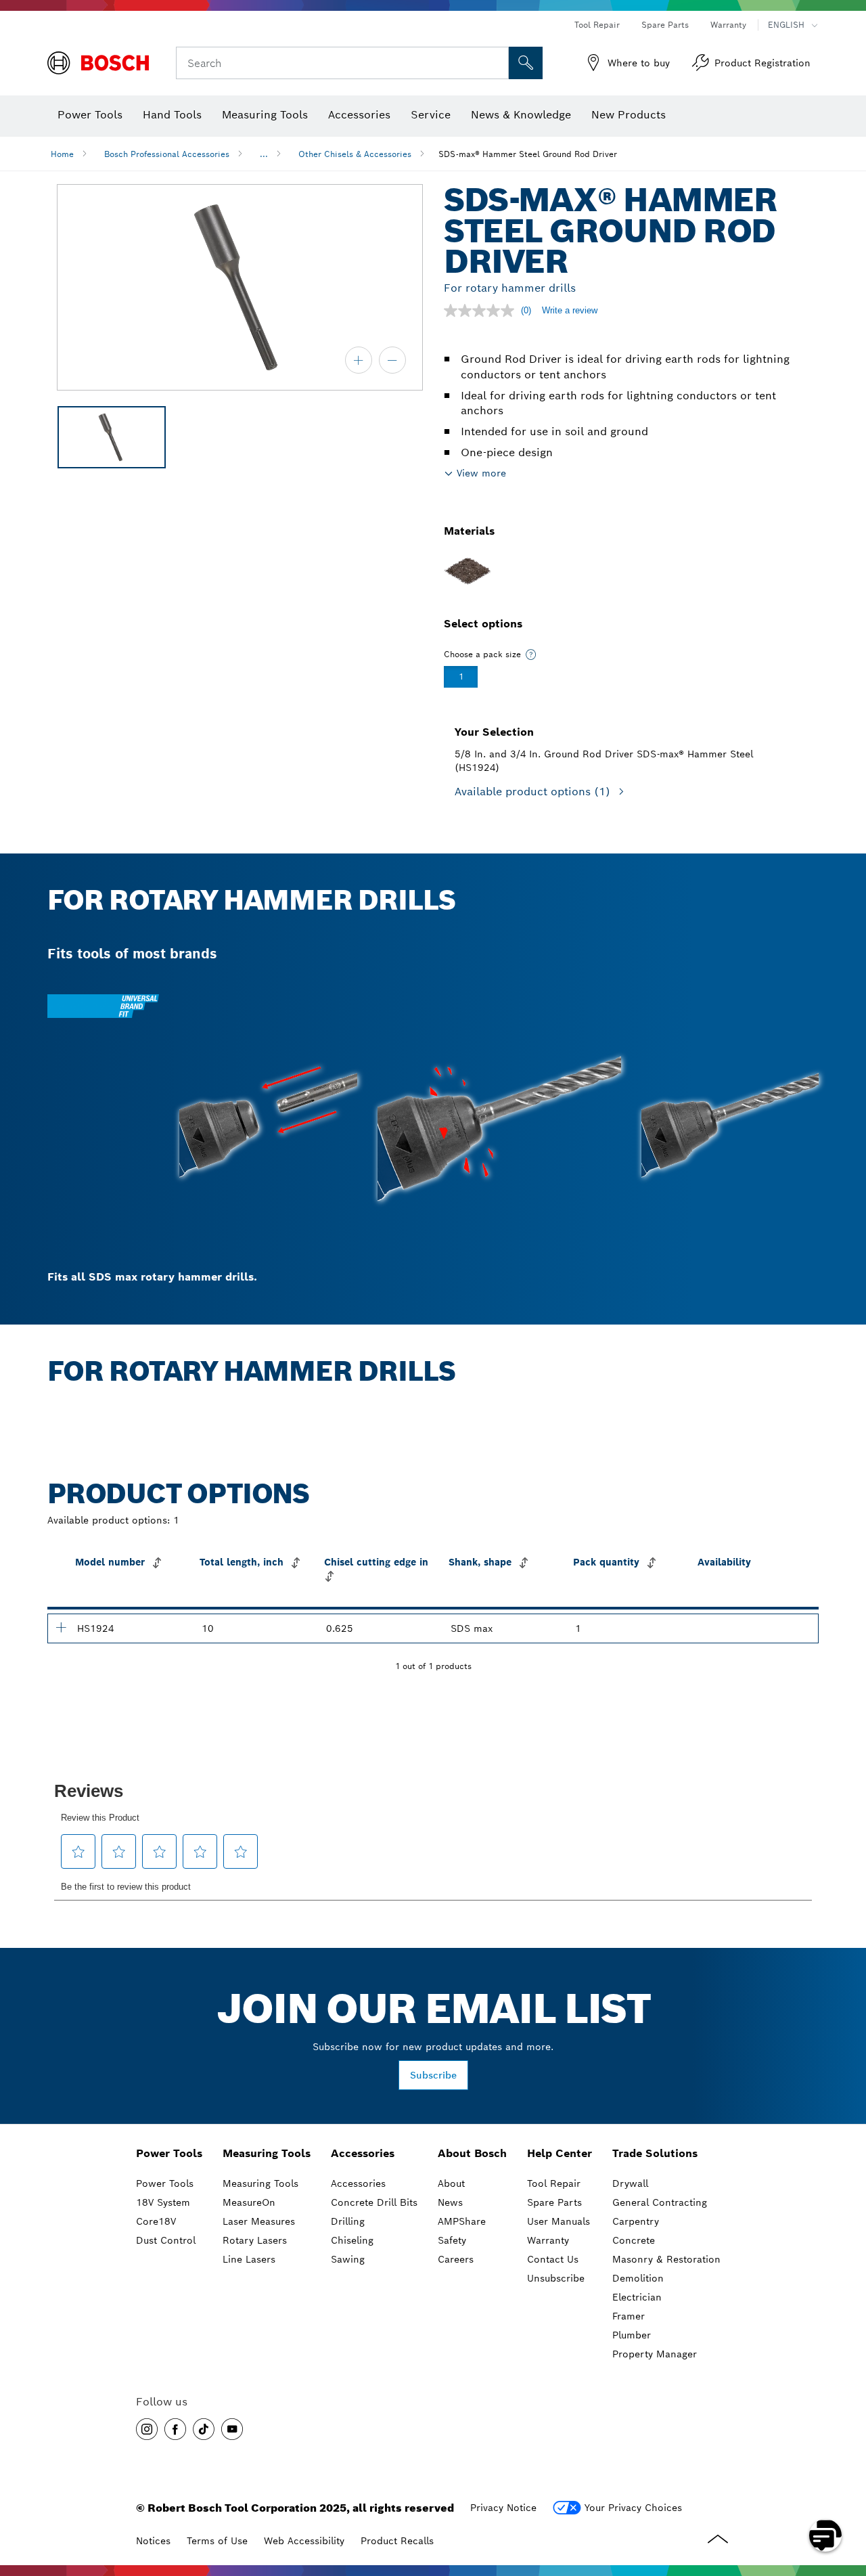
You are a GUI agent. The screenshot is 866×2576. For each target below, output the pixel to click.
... (264, 154)
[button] (147, 2429)
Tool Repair (597, 25)
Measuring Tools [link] (267, 2153)
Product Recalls (397, 2541)
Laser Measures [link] (259, 2221)
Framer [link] (629, 2316)
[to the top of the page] (846, 2496)
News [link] (450, 2202)
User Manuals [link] (559, 2221)
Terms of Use (217, 2541)
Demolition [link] (638, 2278)
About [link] (451, 2183)
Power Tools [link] (169, 2153)
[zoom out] (392, 360)
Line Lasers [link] (249, 2259)
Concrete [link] (634, 2240)
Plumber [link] (632, 2335)
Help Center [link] (560, 2153)
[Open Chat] (825, 2535)
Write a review (570, 310)
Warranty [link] (548, 2240)
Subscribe (433, 2075)
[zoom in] (359, 360)
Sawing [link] (348, 2259)
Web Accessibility (304, 2541)
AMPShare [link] (462, 2221)
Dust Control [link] (166, 2240)
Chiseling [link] (352, 2240)
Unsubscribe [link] (556, 2278)
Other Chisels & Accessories (355, 154)
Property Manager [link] (655, 2354)
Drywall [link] (630, 2183)
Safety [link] (452, 2240)
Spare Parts (665, 25)
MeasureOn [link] (249, 2202)
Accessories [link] (363, 2153)
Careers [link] (456, 2259)
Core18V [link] (156, 2221)
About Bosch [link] (472, 2153)
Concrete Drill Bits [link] (374, 2202)
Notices (153, 2541)
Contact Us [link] (553, 2259)
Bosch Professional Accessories (167, 154)
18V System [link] (163, 2202)
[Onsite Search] (526, 63)
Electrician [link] (637, 2297)
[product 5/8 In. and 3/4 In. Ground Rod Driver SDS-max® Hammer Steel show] (61, 1627)
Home (62, 154)
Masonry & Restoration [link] (666, 2259)
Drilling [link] (348, 2221)
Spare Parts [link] (554, 2202)
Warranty (728, 25)
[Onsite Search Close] (497, 63)
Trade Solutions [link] (655, 2153)
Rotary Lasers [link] (255, 2240)
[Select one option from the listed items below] (531, 654)
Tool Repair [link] (554, 2183)
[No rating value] (482, 311)
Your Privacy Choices (633, 2508)
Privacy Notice (503, 2508)
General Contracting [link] (660, 2202)
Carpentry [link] (636, 2221)
